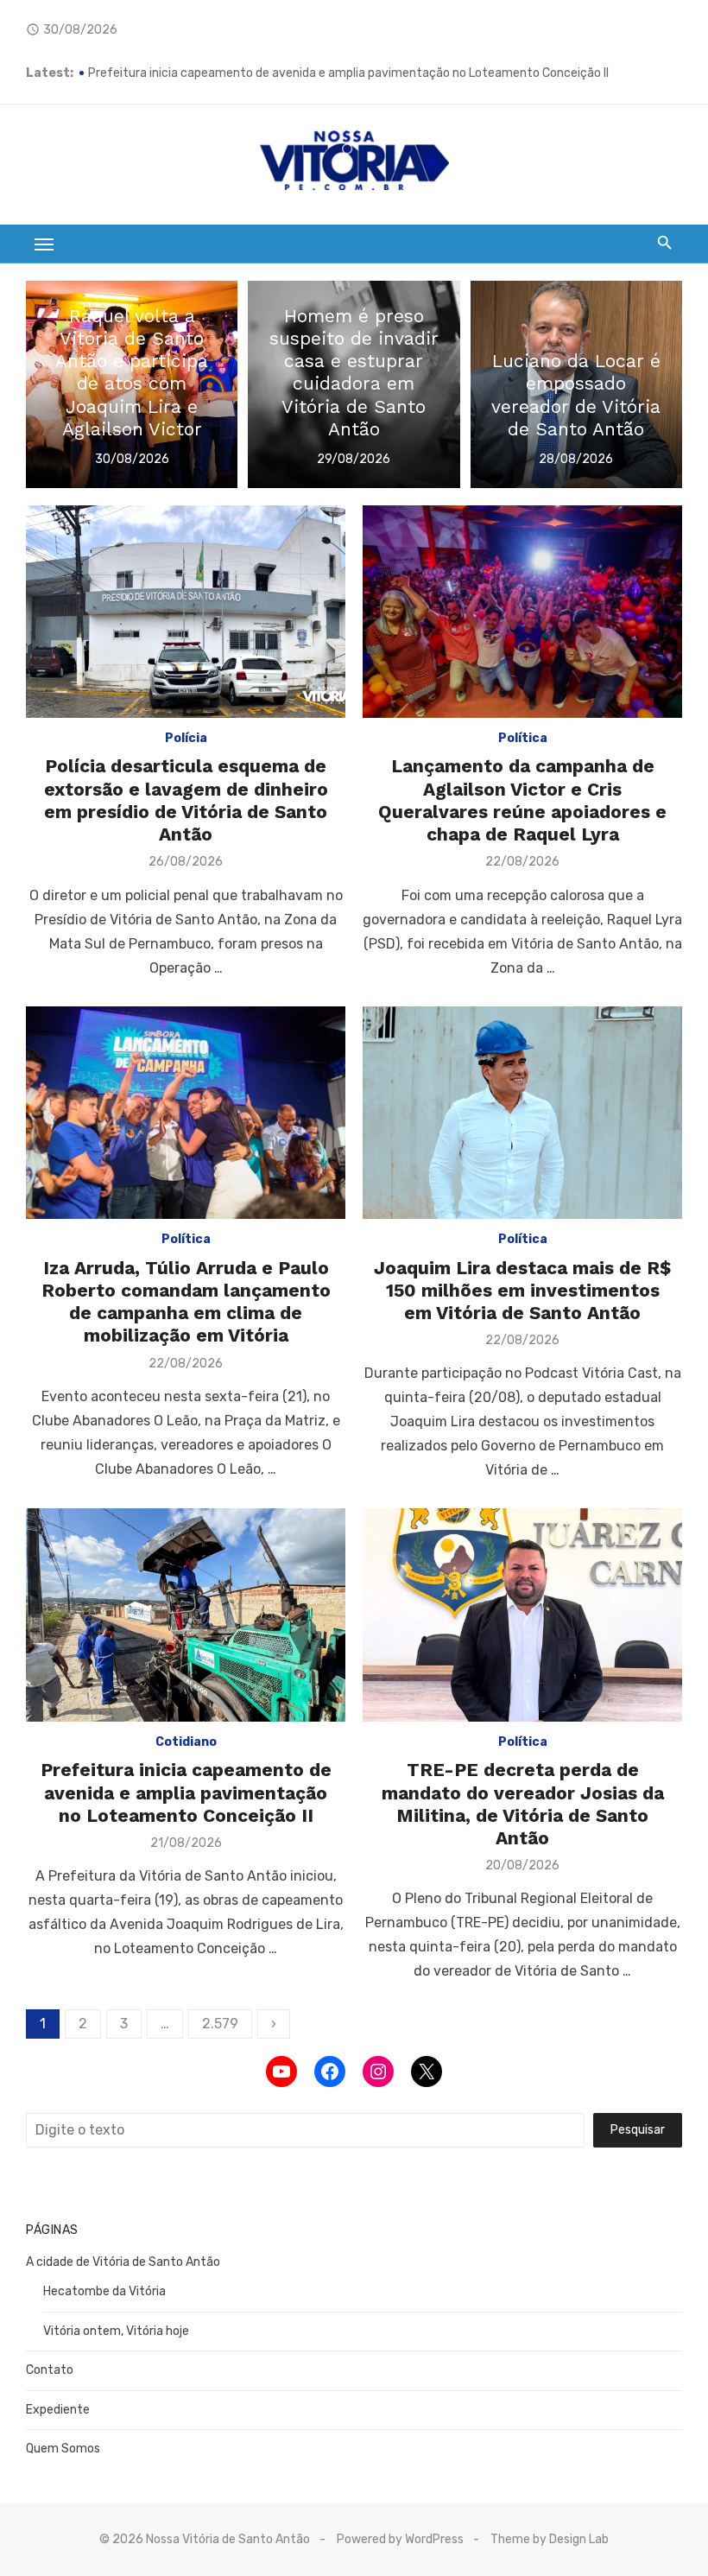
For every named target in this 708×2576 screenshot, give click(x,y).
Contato (50, 2370)
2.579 (220, 2024)
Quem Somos (63, 2449)
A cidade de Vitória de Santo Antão (123, 2262)
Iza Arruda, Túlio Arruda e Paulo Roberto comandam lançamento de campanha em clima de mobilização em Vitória (186, 1302)
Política (523, 738)
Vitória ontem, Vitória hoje (116, 2331)
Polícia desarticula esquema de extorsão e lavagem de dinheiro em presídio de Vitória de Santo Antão (186, 800)
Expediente (58, 2410)
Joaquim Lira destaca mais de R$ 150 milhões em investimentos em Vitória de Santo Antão (523, 1291)
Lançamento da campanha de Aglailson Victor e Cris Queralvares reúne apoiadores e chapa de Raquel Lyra (522, 800)
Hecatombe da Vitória (104, 2291)
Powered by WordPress (400, 2539)
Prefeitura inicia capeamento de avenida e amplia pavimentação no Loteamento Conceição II (186, 1792)
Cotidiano (186, 1742)
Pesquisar (638, 2130)
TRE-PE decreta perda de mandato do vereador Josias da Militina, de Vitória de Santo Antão (523, 1804)
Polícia (186, 738)
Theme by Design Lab (550, 2539)
